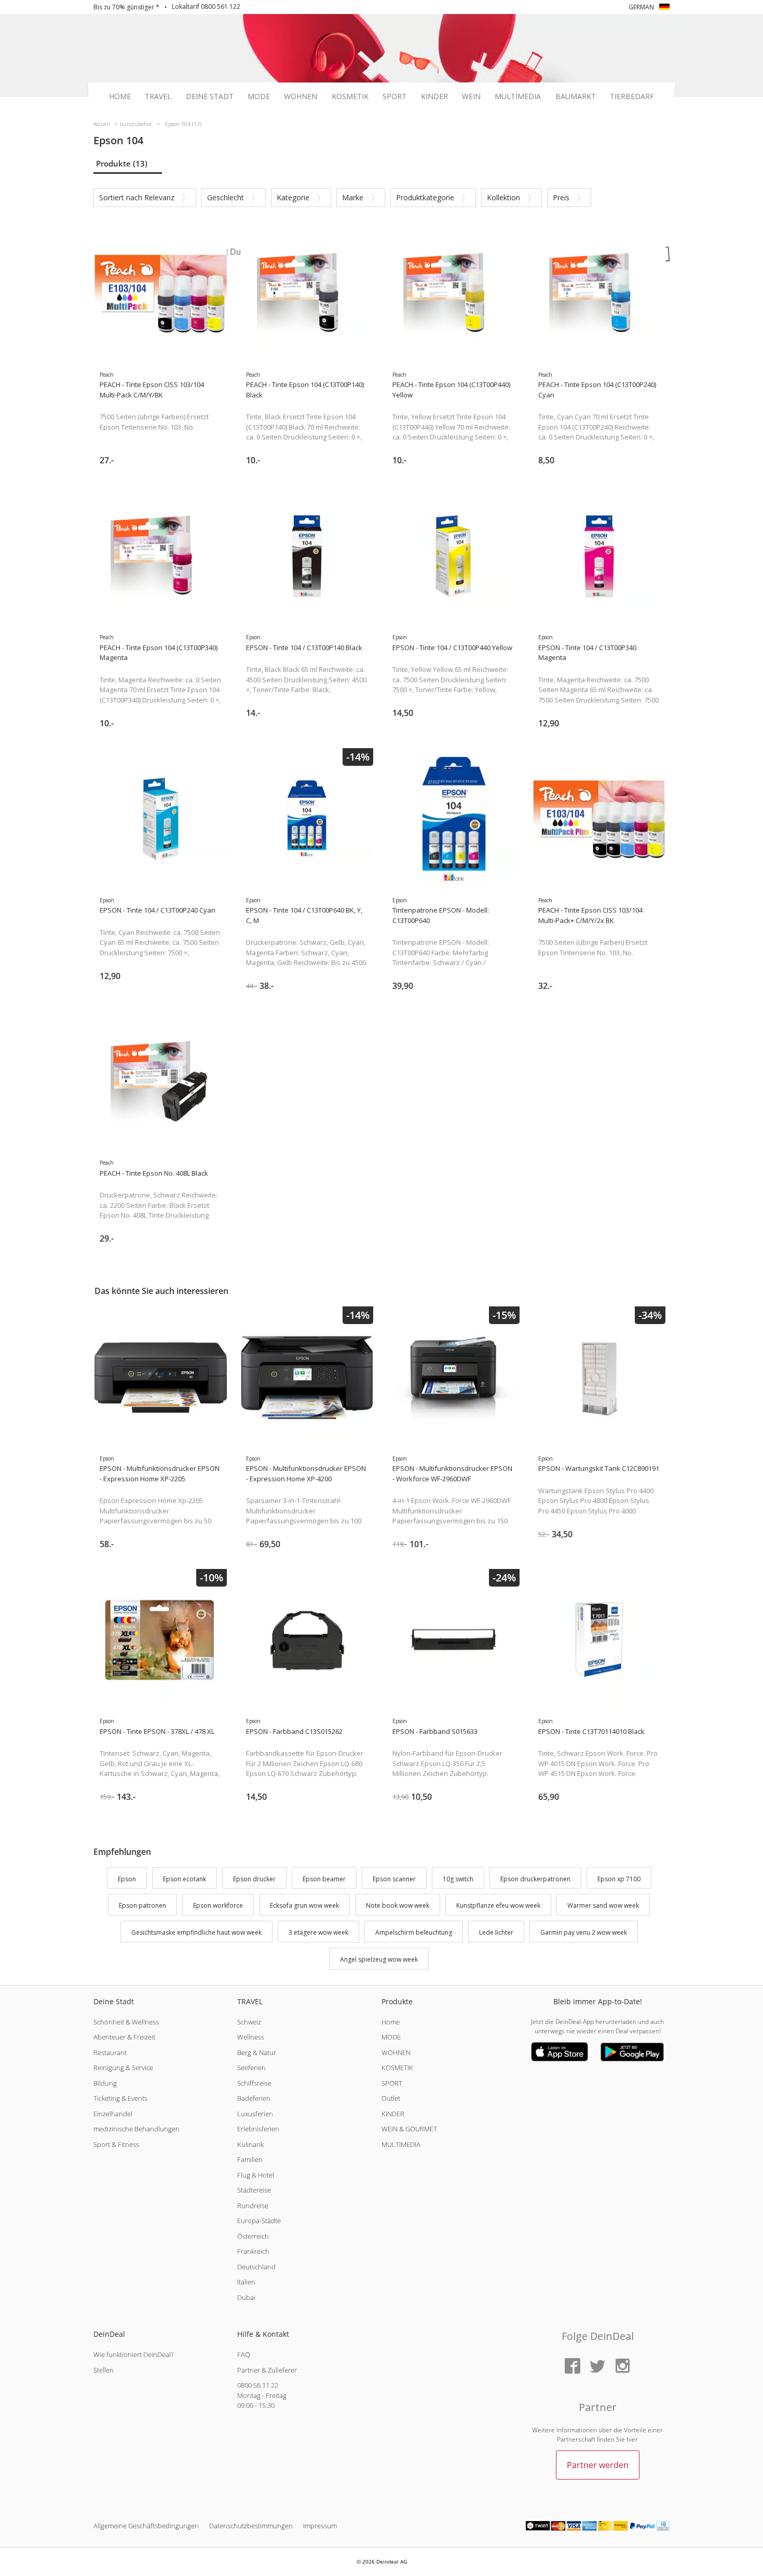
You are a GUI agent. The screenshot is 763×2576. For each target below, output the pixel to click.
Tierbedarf (632, 97)
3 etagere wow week (318, 1932)
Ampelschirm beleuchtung (414, 1932)
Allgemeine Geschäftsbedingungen (146, 2526)
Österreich (253, 2236)
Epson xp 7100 (619, 1879)
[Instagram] (622, 2367)
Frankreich (253, 2251)
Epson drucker (254, 1879)
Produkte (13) (122, 163)
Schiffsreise (254, 2083)
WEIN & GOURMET (409, 2129)
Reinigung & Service (123, 2068)
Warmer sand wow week (603, 1906)
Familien (250, 2159)
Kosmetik (350, 97)
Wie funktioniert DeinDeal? (133, 2354)
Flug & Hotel (256, 2175)
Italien (246, 2282)
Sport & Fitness (116, 2144)
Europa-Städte (259, 2221)
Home (120, 97)
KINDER (393, 2114)
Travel (158, 97)
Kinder (434, 97)
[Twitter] (597, 2367)
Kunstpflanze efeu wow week (498, 1906)
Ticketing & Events (120, 2098)
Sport (394, 97)
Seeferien (251, 2068)
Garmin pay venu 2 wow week (584, 1932)
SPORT (392, 2083)
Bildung (105, 2083)
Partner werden (598, 2465)
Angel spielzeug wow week (379, 1959)
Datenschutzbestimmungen (251, 2526)
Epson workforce (218, 1906)
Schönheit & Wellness (126, 2022)
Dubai (246, 2297)
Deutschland (256, 2267)
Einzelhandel (113, 2114)
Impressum (320, 2526)
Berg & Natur (257, 2052)
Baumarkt (576, 97)
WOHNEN (396, 2052)
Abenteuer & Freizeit (124, 2037)
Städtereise (254, 2190)
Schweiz (249, 2022)
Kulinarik (250, 2144)
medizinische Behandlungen (137, 2129)
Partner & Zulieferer (267, 2370)
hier (632, 2439)
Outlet (391, 2098)
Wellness (251, 2037)
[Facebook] (573, 2367)
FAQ (244, 2354)
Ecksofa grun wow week (304, 1906)
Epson (127, 1879)
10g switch (458, 1879)
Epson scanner (394, 1879)
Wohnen (301, 97)
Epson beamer (324, 1879)
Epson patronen (142, 1906)
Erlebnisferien (258, 2129)
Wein (471, 97)
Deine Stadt (210, 97)
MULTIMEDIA (401, 2144)
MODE (391, 2037)
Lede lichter (496, 1932)
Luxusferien (255, 2114)
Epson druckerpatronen (535, 1879)
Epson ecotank (185, 1879)
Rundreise (253, 2206)
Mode (259, 97)
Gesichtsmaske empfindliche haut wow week (196, 1932)
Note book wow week (398, 1906)
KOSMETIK (397, 2068)
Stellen (104, 2370)
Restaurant (110, 2052)
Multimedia (518, 97)
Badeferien (254, 2098)
